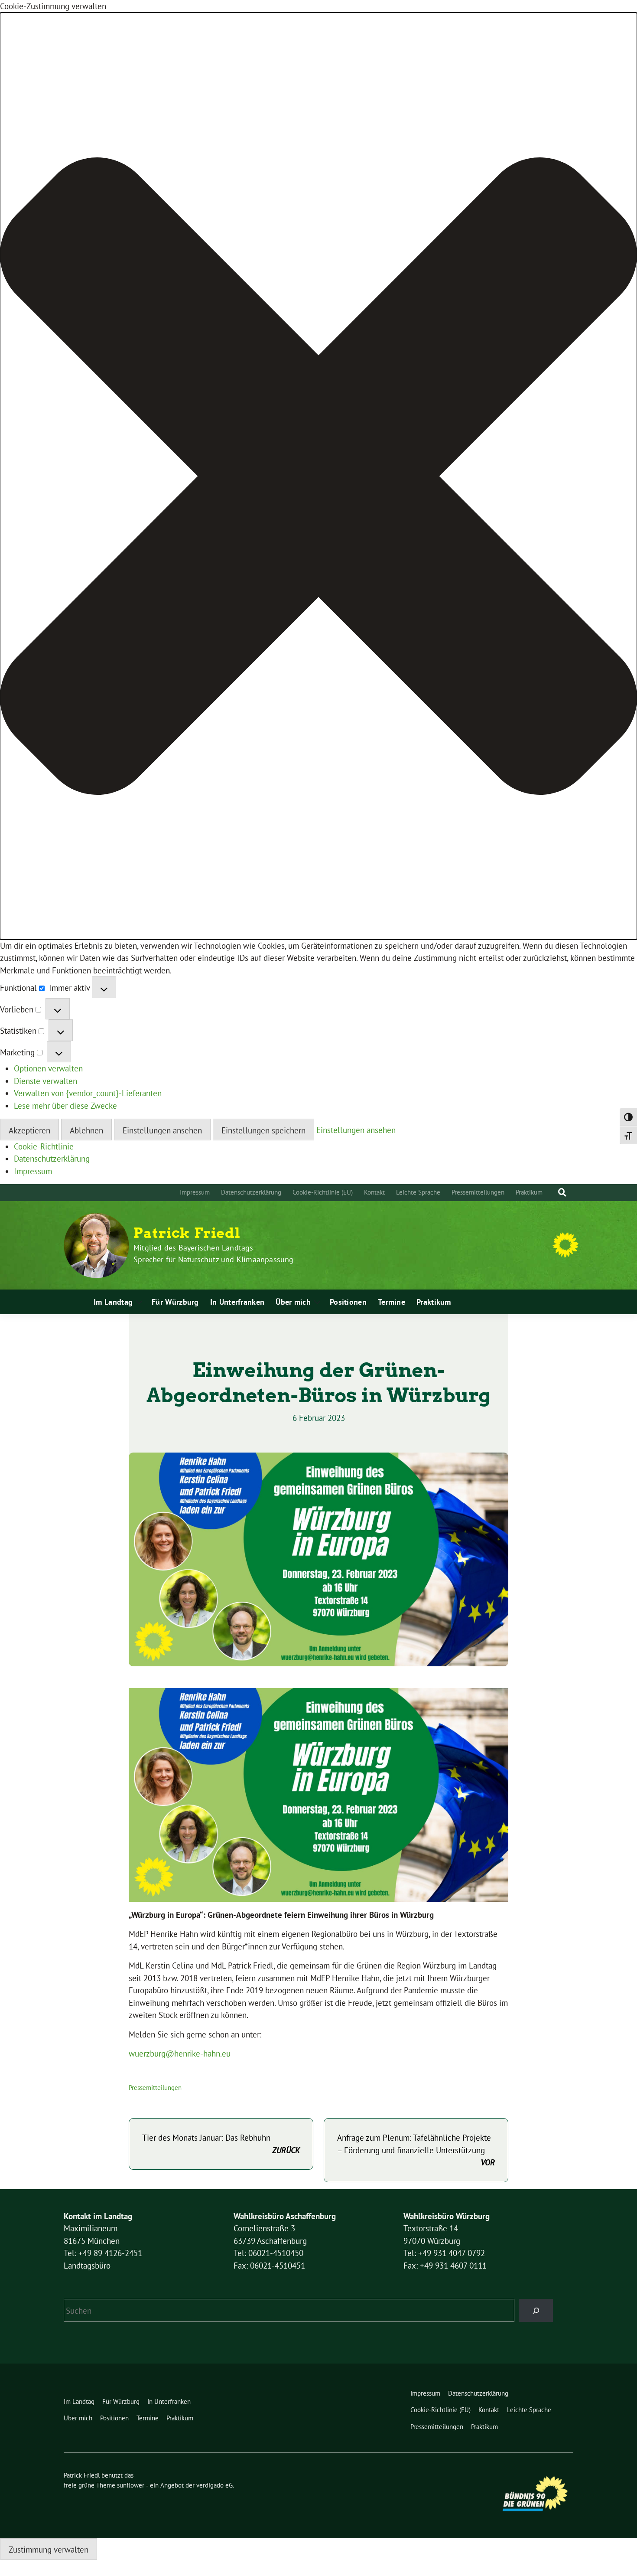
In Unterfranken (237, 1302)
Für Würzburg (175, 1302)
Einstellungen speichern (263, 1130)
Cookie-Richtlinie (44, 1146)
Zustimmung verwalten (49, 2550)
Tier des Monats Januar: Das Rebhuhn (221, 2144)
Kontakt (374, 1192)
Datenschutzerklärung (52, 1159)
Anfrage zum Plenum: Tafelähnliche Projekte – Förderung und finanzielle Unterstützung (416, 2150)
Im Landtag (113, 1302)
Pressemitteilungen (478, 1192)
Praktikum (529, 1192)
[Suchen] (536, 2310)
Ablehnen (86, 1130)
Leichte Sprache (418, 1192)
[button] (318, 476)
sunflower (131, 2485)
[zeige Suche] (562, 1193)
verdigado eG (214, 2485)
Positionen (348, 1302)
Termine (392, 1302)
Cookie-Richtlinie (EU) (323, 1192)
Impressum (33, 1171)
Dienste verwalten (45, 1081)
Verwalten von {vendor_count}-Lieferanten (88, 1093)
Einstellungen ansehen (162, 1130)
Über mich (293, 1302)
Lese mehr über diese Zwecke (65, 1106)
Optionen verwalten (48, 1068)
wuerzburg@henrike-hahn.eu (180, 2054)
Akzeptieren (29, 1130)
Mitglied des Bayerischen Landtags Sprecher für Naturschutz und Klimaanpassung (214, 1254)
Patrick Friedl (187, 1233)
